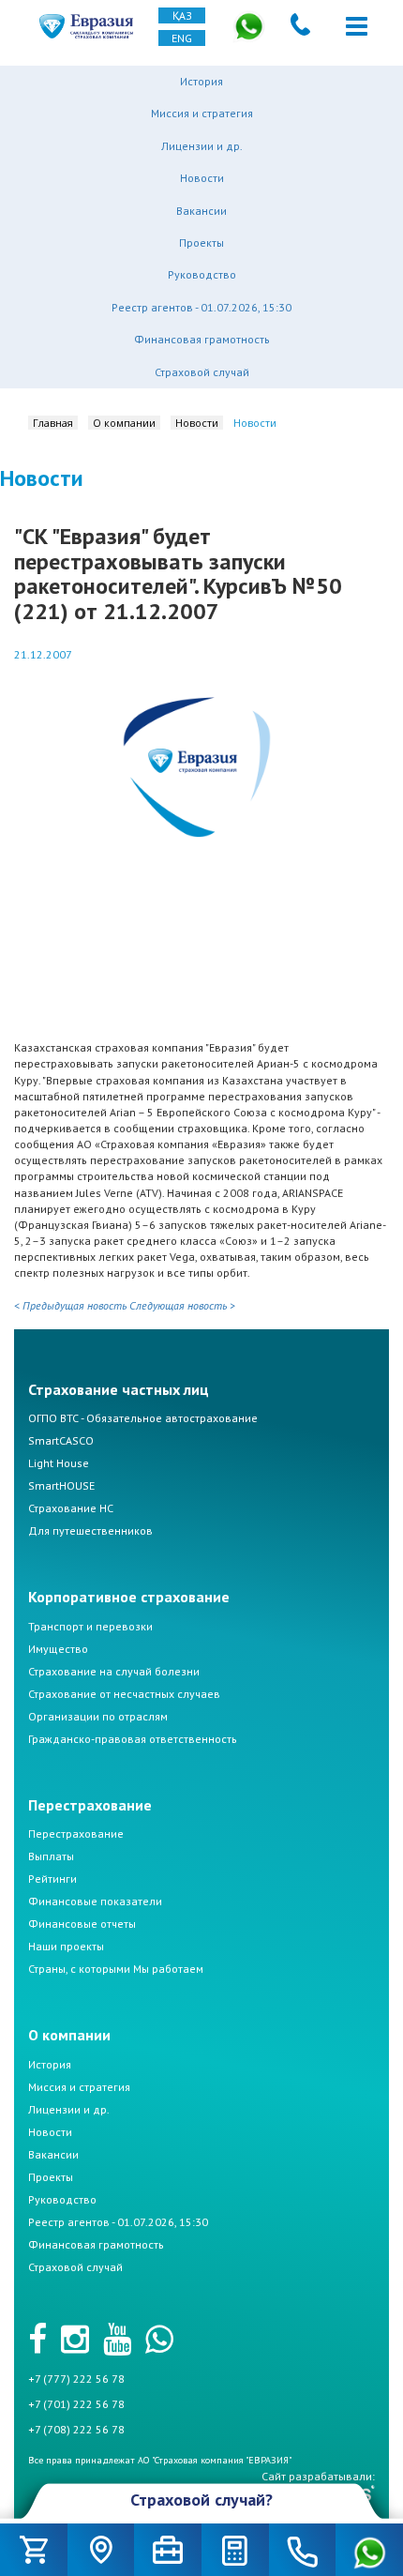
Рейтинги (52, 1879)
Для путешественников (90, 1530)
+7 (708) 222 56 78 (76, 2429)
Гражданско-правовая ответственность (133, 1739)
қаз (182, 15)
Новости (202, 178)
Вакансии (201, 211)
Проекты (201, 242)
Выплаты (51, 1856)
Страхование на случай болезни (114, 1671)
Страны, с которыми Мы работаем (116, 1969)
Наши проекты (66, 1946)
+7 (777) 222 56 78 (76, 2379)
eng (182, 38)
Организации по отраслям (98, 1716)
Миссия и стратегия (202, 113)
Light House (59, 1463)
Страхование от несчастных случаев (124, 1694)
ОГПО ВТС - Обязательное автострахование (143, 1418)
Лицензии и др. (202, 146)
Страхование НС (71, 1508)
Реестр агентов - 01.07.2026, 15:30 (201, 307)
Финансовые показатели (95, 1901)
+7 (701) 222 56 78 (76, 2404)
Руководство (202, 274)
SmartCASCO (61, 1440)
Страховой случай (202, 372)
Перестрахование (76, 1834)
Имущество (58, 1649)
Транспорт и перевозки (90, 1626)
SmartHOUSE (61, 1485)
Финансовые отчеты (82, 1924)
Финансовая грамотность (202, 339)
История (201, 81)
